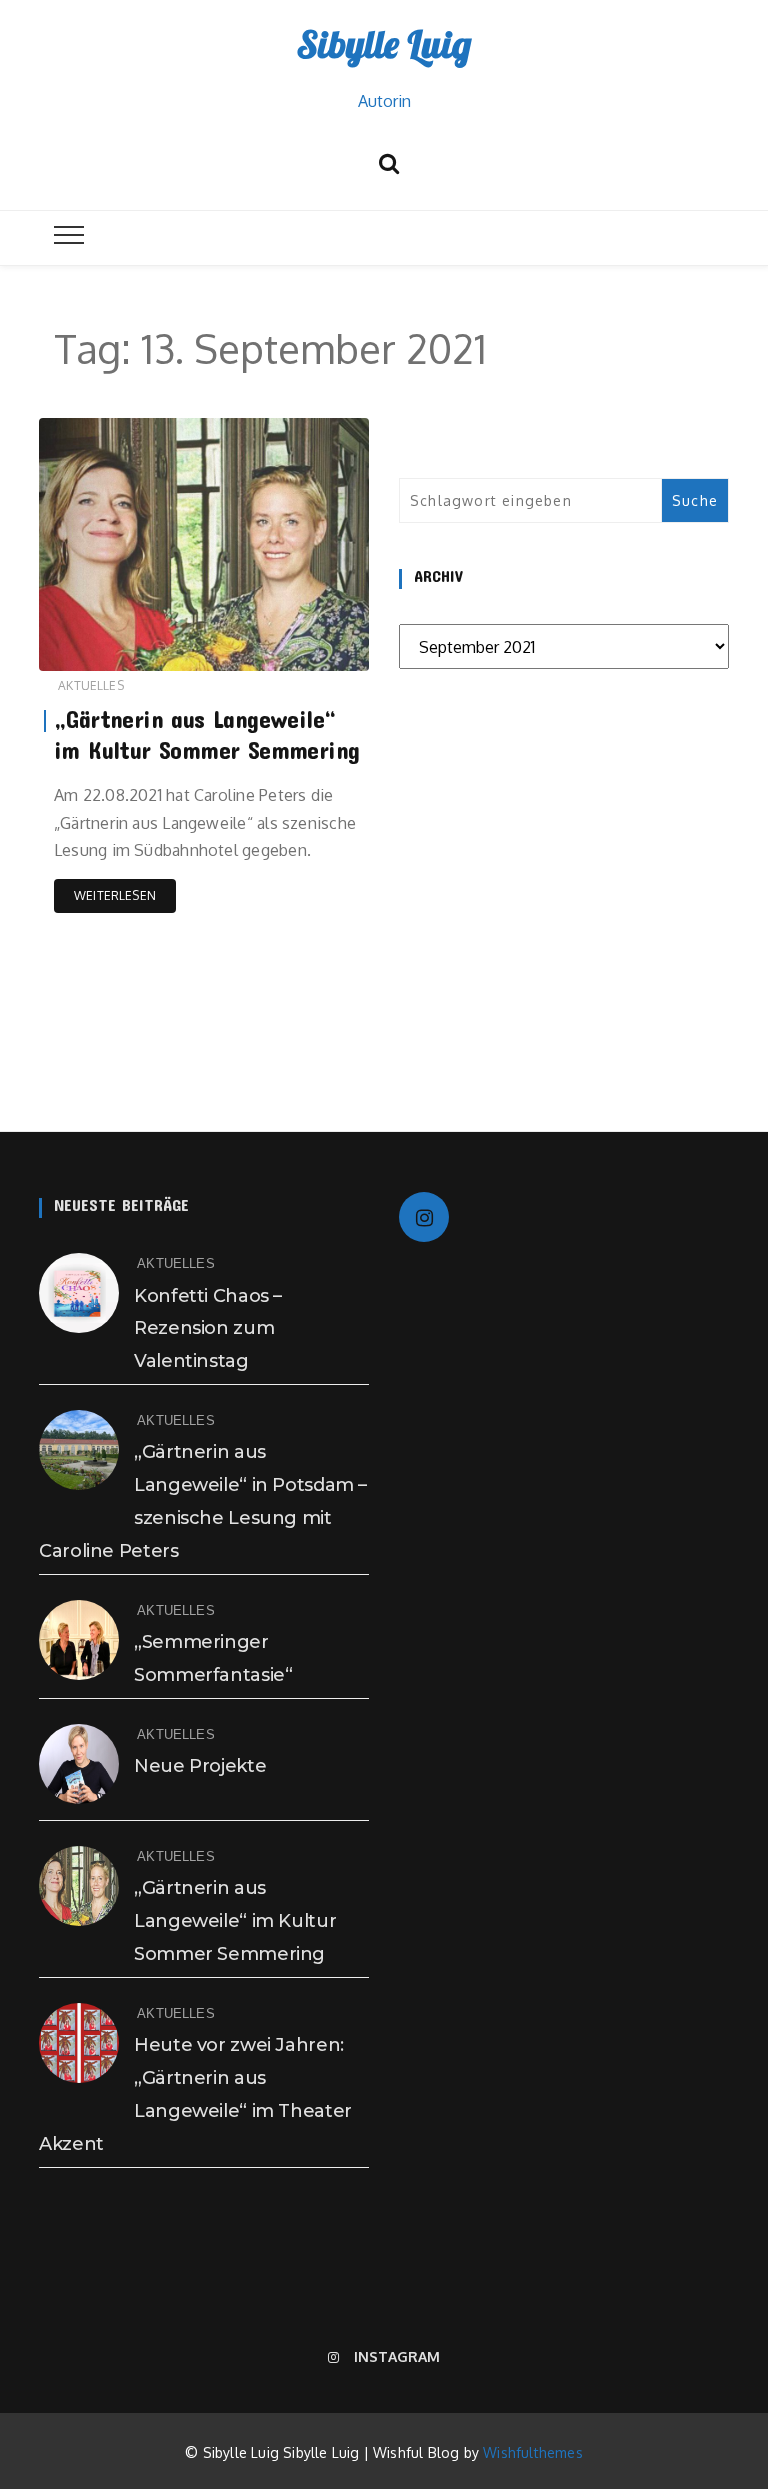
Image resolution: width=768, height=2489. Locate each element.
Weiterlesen (115, 895)
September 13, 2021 (292, 651)
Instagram (397, 2356)
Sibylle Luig (384, 44)
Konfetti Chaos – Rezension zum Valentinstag (208, 1329)
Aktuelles (91, 685)
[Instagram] (424, 1218)
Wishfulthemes (533, 2452)
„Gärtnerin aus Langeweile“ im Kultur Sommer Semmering (235, 1921)
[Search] (389, 160)
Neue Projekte (200, 1766)
